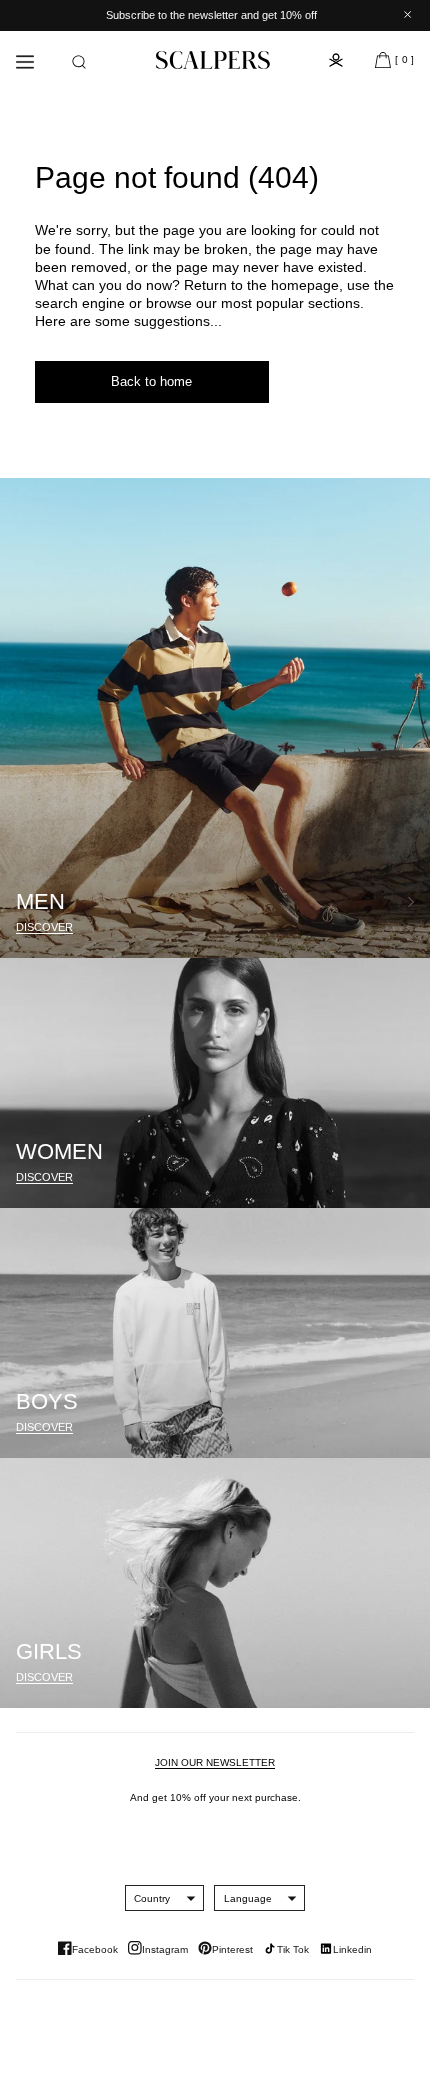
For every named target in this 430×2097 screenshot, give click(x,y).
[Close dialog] (405, 931)
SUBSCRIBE (315, 1117)
